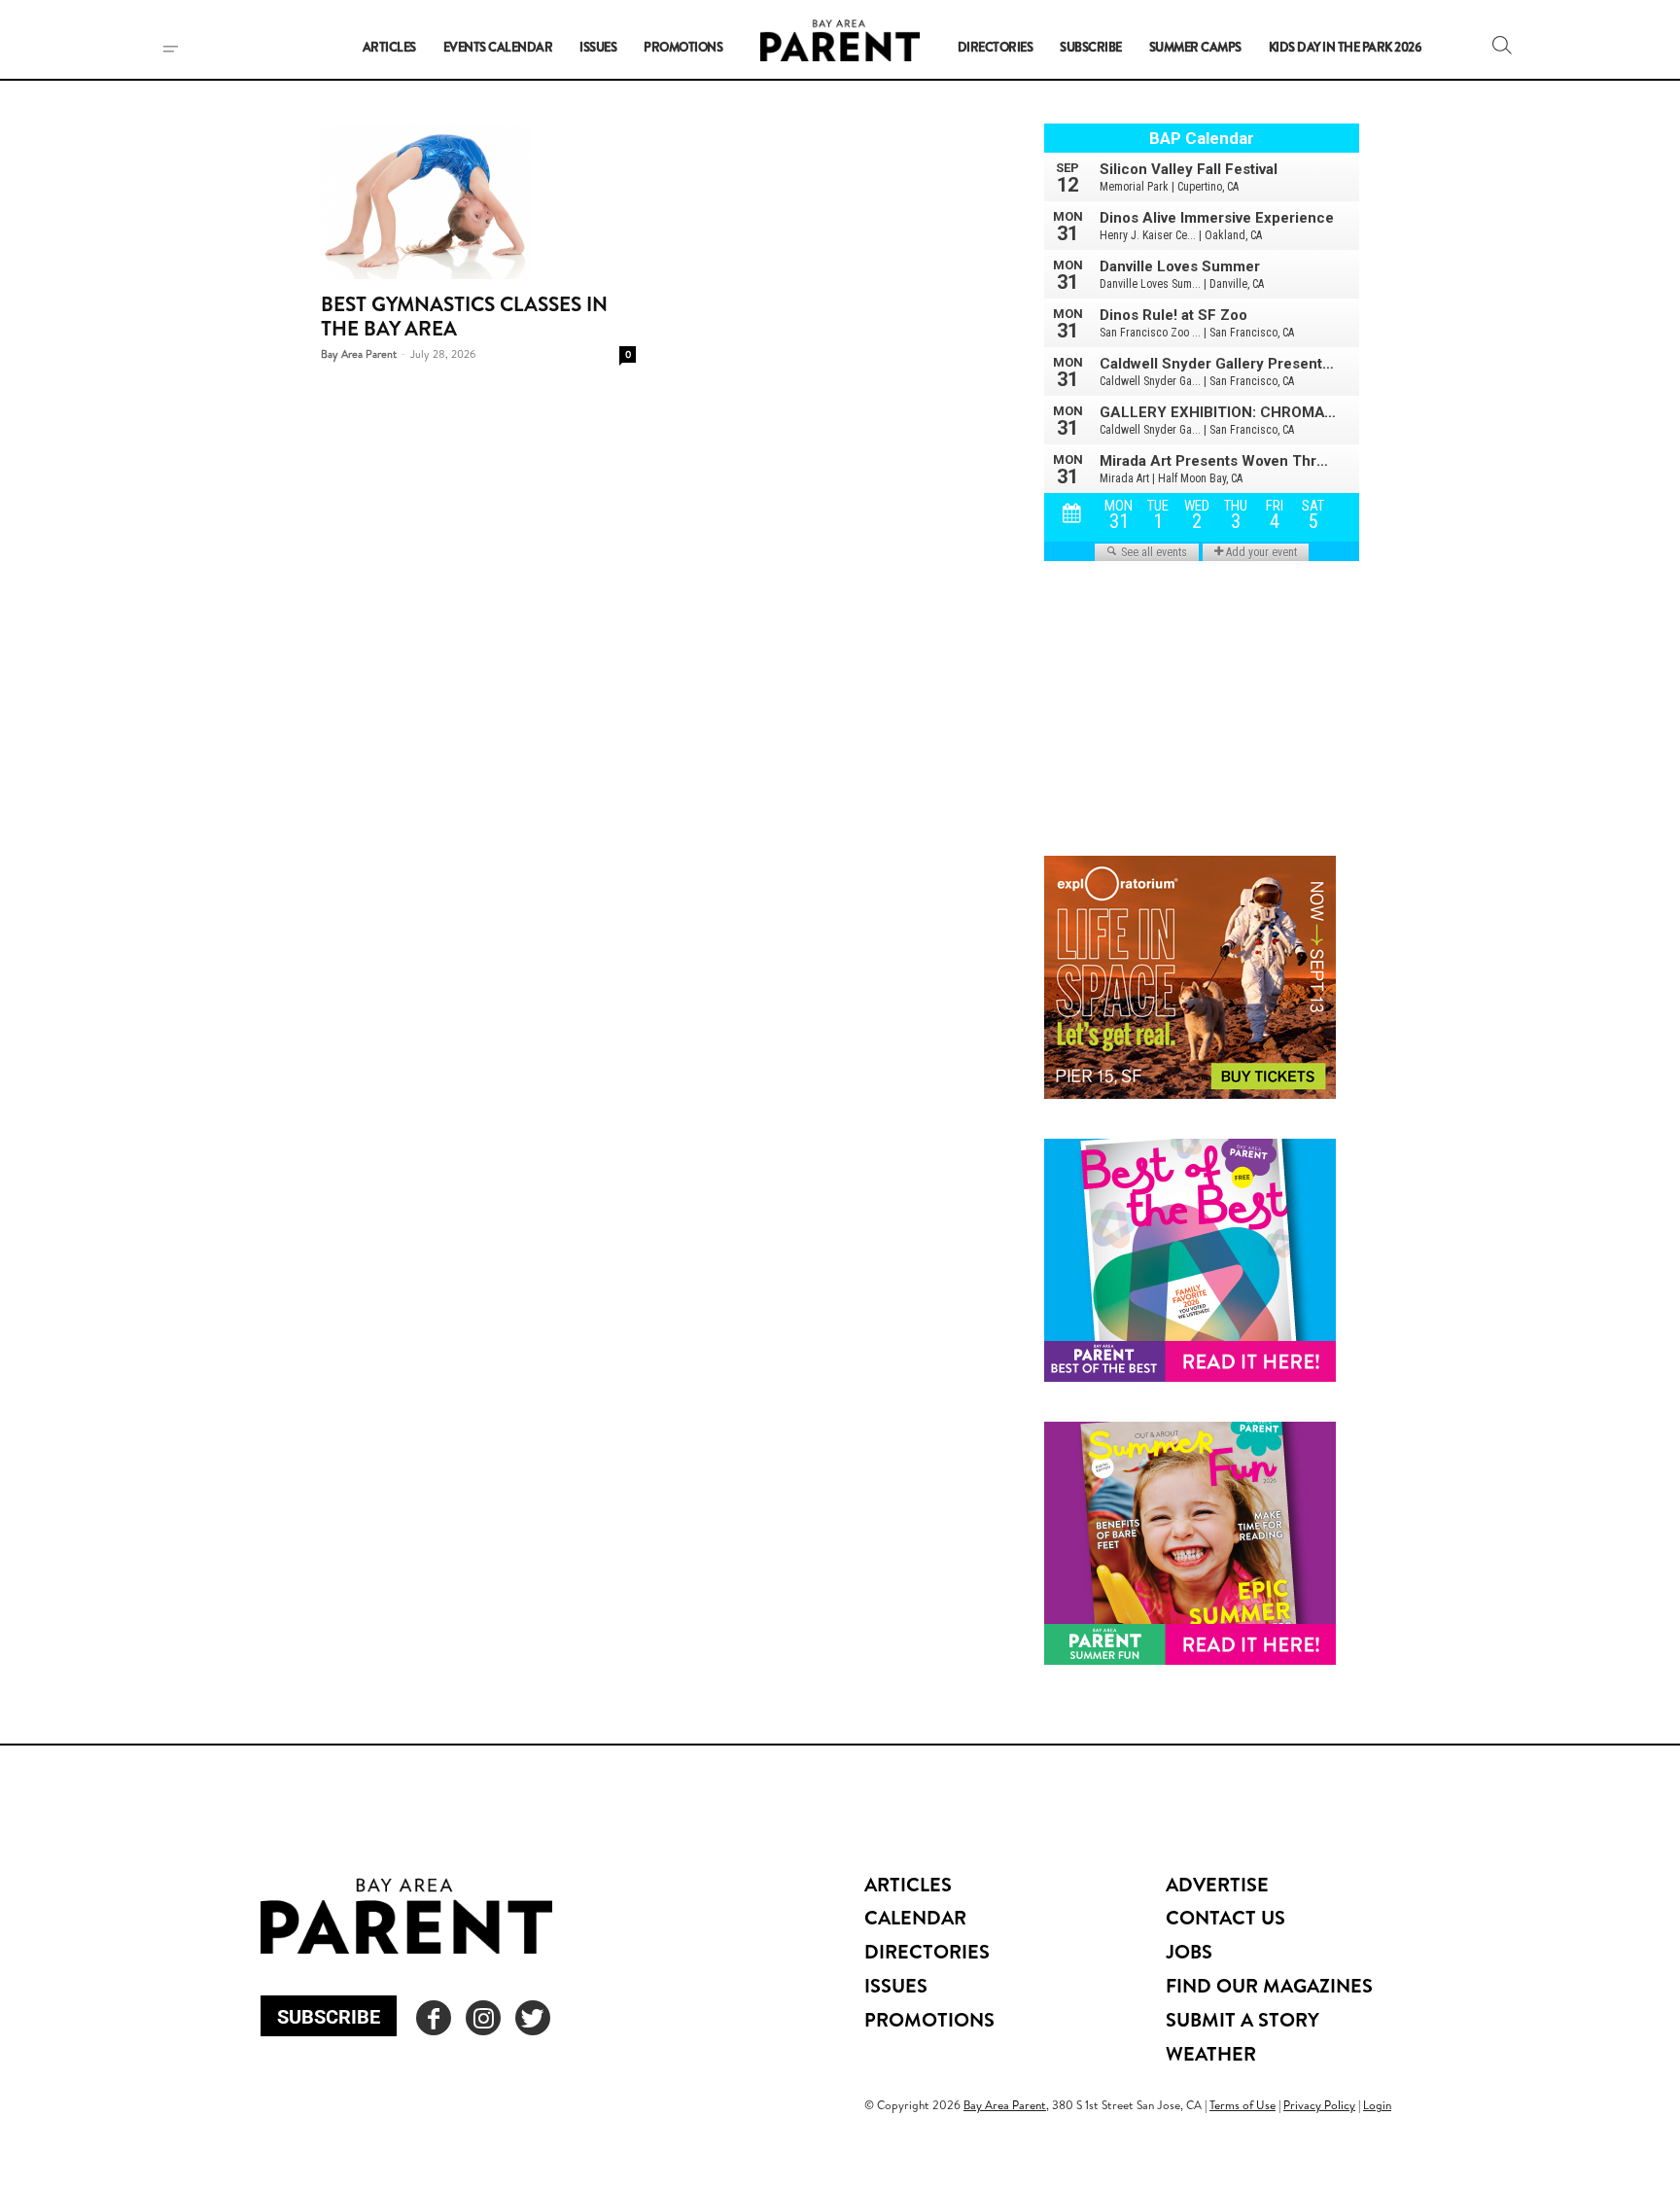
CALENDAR (915, 1917)
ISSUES (896, 1985)
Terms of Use (1242, 2105)
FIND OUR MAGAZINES (1269, 1985)
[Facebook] (434, 2018)
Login (1377, 2105)
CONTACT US (1225, 1917)
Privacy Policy (1319, 2105)
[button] (1502, 45)
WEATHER (1211, 2053)
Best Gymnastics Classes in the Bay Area (464, 316)
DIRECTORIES (927, 1951)
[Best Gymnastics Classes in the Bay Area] (478, 201)
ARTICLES (908, 1884)
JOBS (1189, 1951)
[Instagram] (483, 2018)
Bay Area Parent (359, 354)
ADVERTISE (1217, 1884)
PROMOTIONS (929, 2019)
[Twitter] (533, 2018)
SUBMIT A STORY (1242, 2019)
